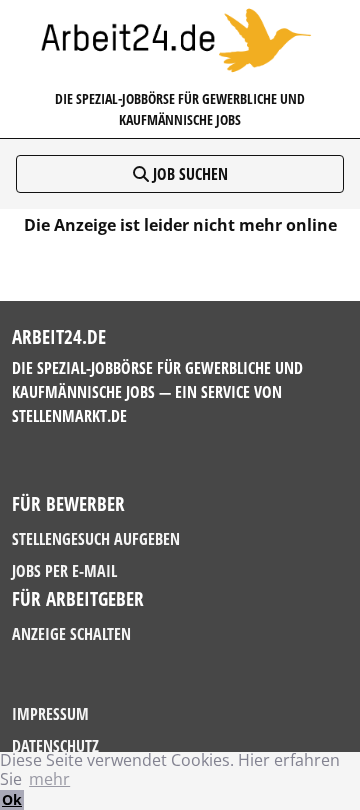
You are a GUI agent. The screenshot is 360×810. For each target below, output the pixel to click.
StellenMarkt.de (69, 416)
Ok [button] (12, 799)
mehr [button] (49, 779)
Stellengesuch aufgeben (96, 539)
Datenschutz (55, 746)
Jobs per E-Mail (64, 571)
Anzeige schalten (71, 634)
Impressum (50, 714)
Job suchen (188, 174)
